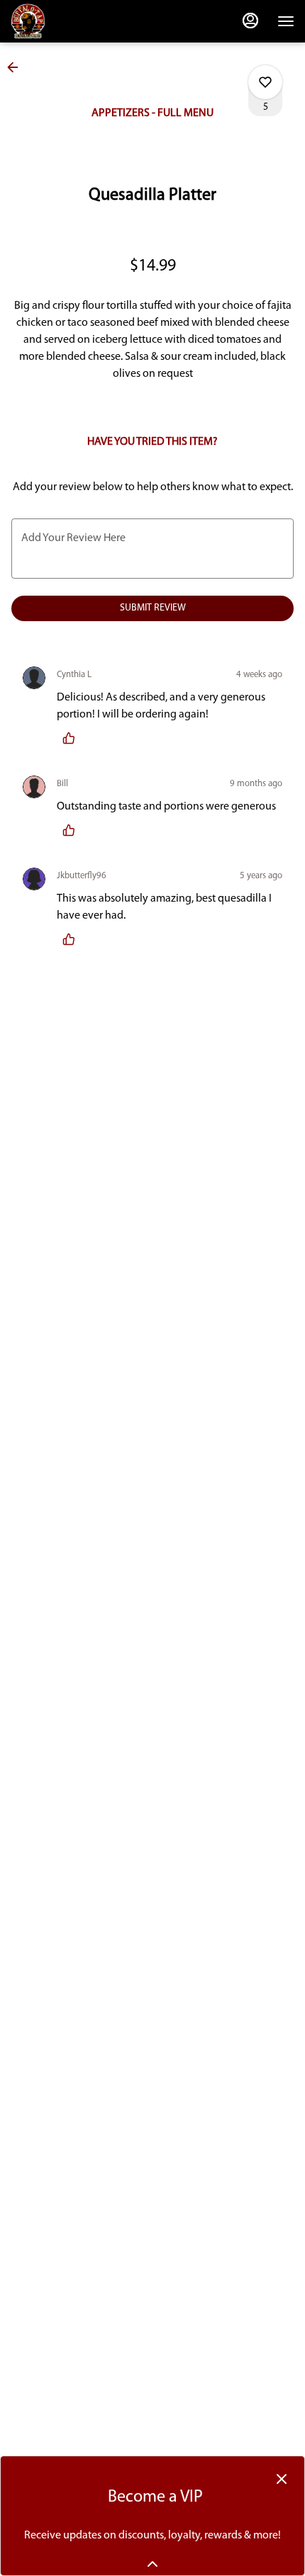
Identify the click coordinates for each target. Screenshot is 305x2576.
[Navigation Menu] (286, 21)
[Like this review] (72, 738)
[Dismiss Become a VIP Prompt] (282, 2479)
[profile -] (250, 21)
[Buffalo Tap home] (74, 21)
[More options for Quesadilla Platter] (265, 82)
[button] (17, 67)
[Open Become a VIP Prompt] (152, 2564)
